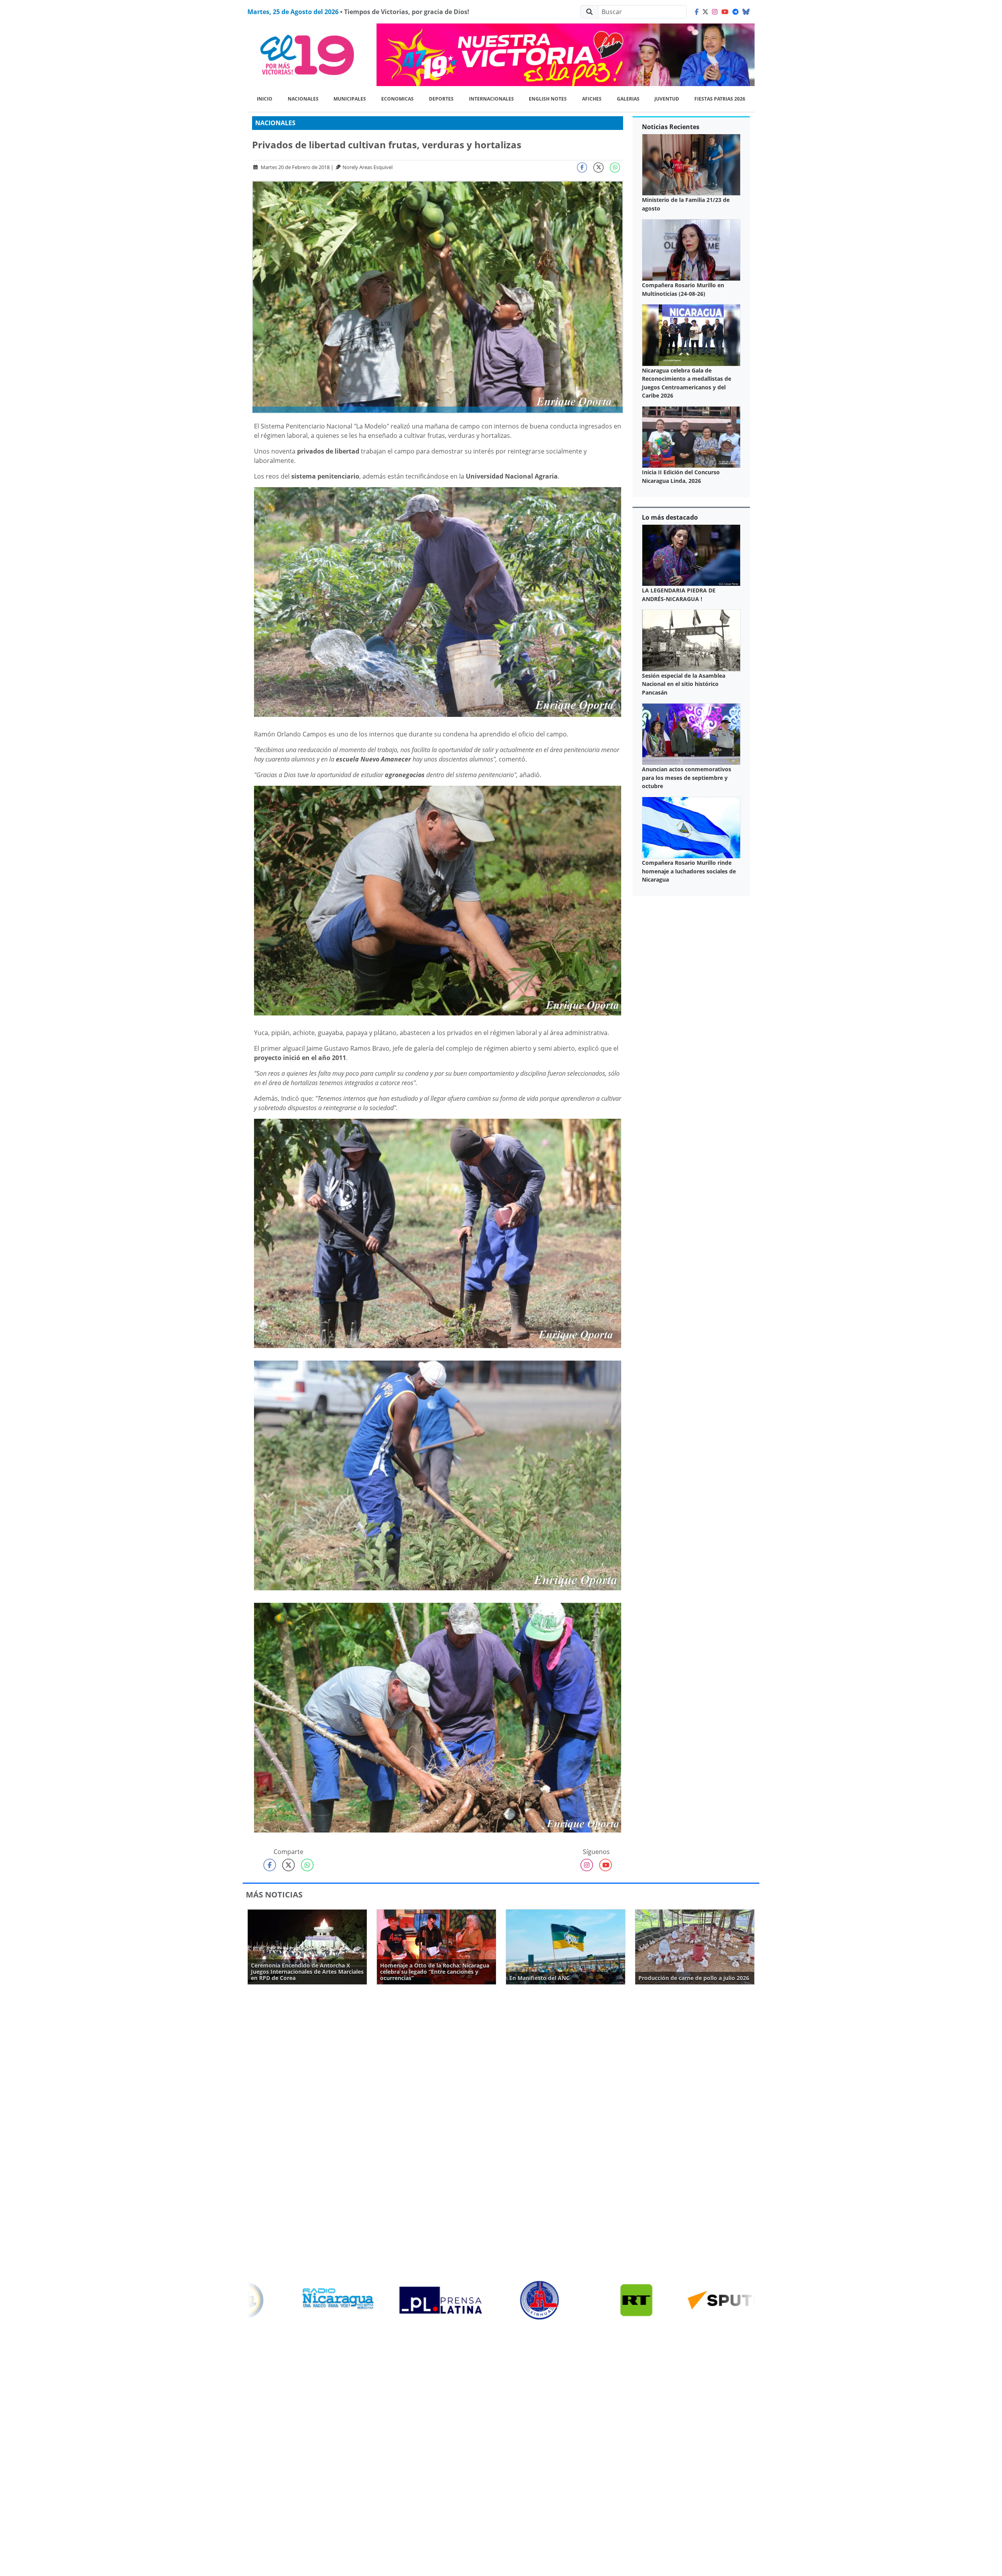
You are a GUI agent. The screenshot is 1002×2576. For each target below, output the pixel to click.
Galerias (628, 99)
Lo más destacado (670, 517)
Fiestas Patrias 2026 (720, 99)
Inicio (265, 99)
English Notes (548, 99)
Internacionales (491, 99)
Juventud (667, 99)
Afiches (592, 99)
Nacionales (303, 99)
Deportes (441, 99)
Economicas (397, 99)
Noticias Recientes (671, 127)
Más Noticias (274, 1895)
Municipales (350, 99)
